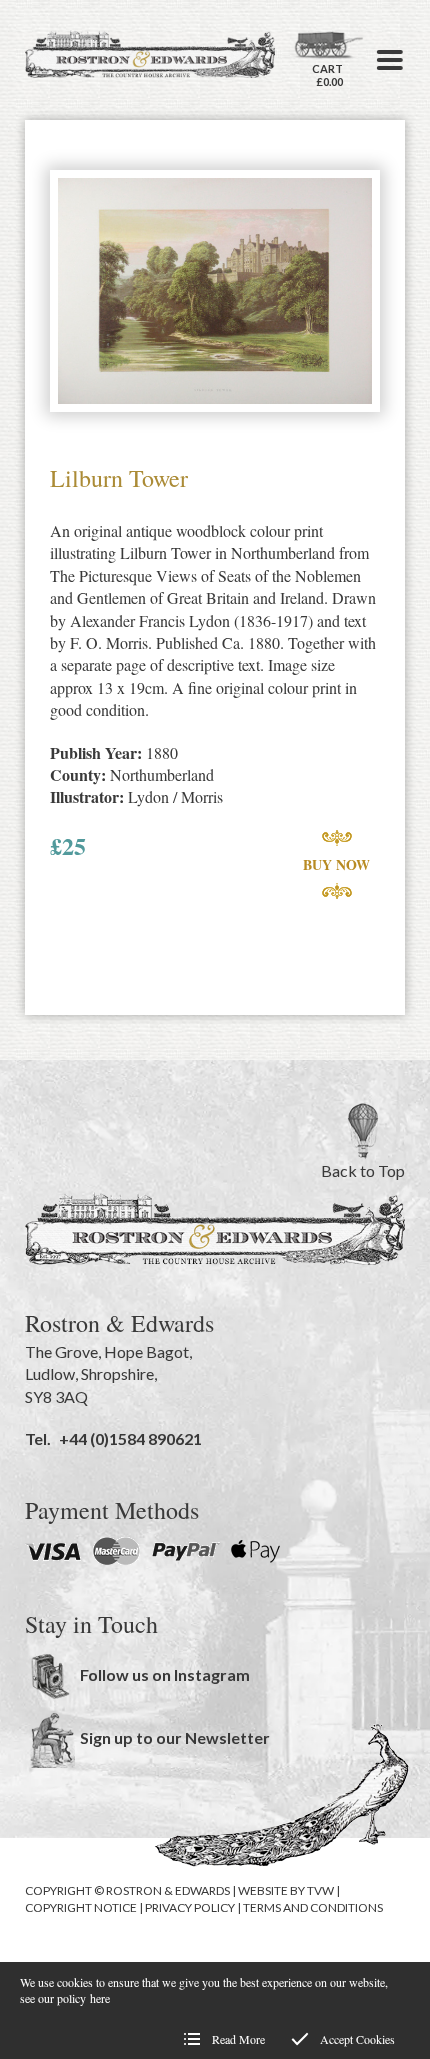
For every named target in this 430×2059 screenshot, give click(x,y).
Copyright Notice (81, 1907)
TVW (320, 1890)
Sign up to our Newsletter (175, 1737)
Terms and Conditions (313, 1907)
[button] (390, 60)
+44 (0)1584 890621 (130, 1438)
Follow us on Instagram (165, 1674)
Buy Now (336, 864)
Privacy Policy (190, 1907)
